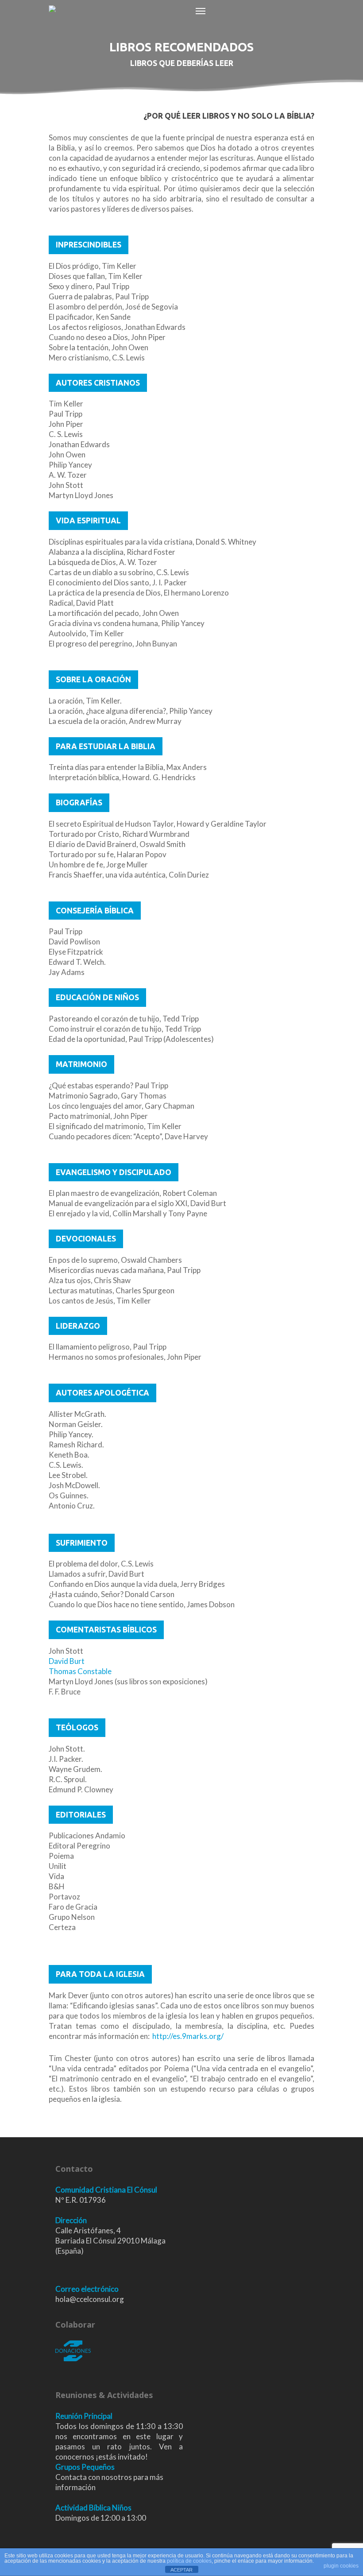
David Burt (67, 1661)
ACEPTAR (181, 2570)
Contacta (71, 2477)
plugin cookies (341, 2566)
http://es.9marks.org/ (188, 2036)
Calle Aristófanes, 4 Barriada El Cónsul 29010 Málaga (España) (110, 2241)
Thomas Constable (80, 1671)
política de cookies (189, 2561)
